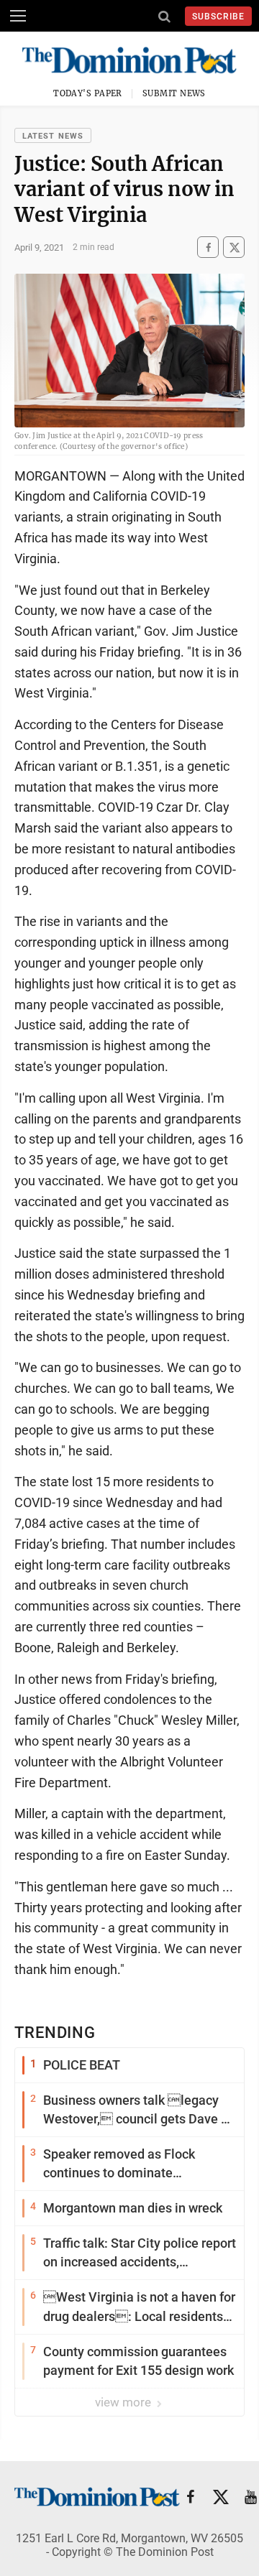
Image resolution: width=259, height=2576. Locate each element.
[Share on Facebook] (208, 247)
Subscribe (218, 17)
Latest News (53, 136)
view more (124, 2402)
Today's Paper (88, 93)
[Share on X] (234, 247)
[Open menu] (18, 16)
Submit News (174, 93)
